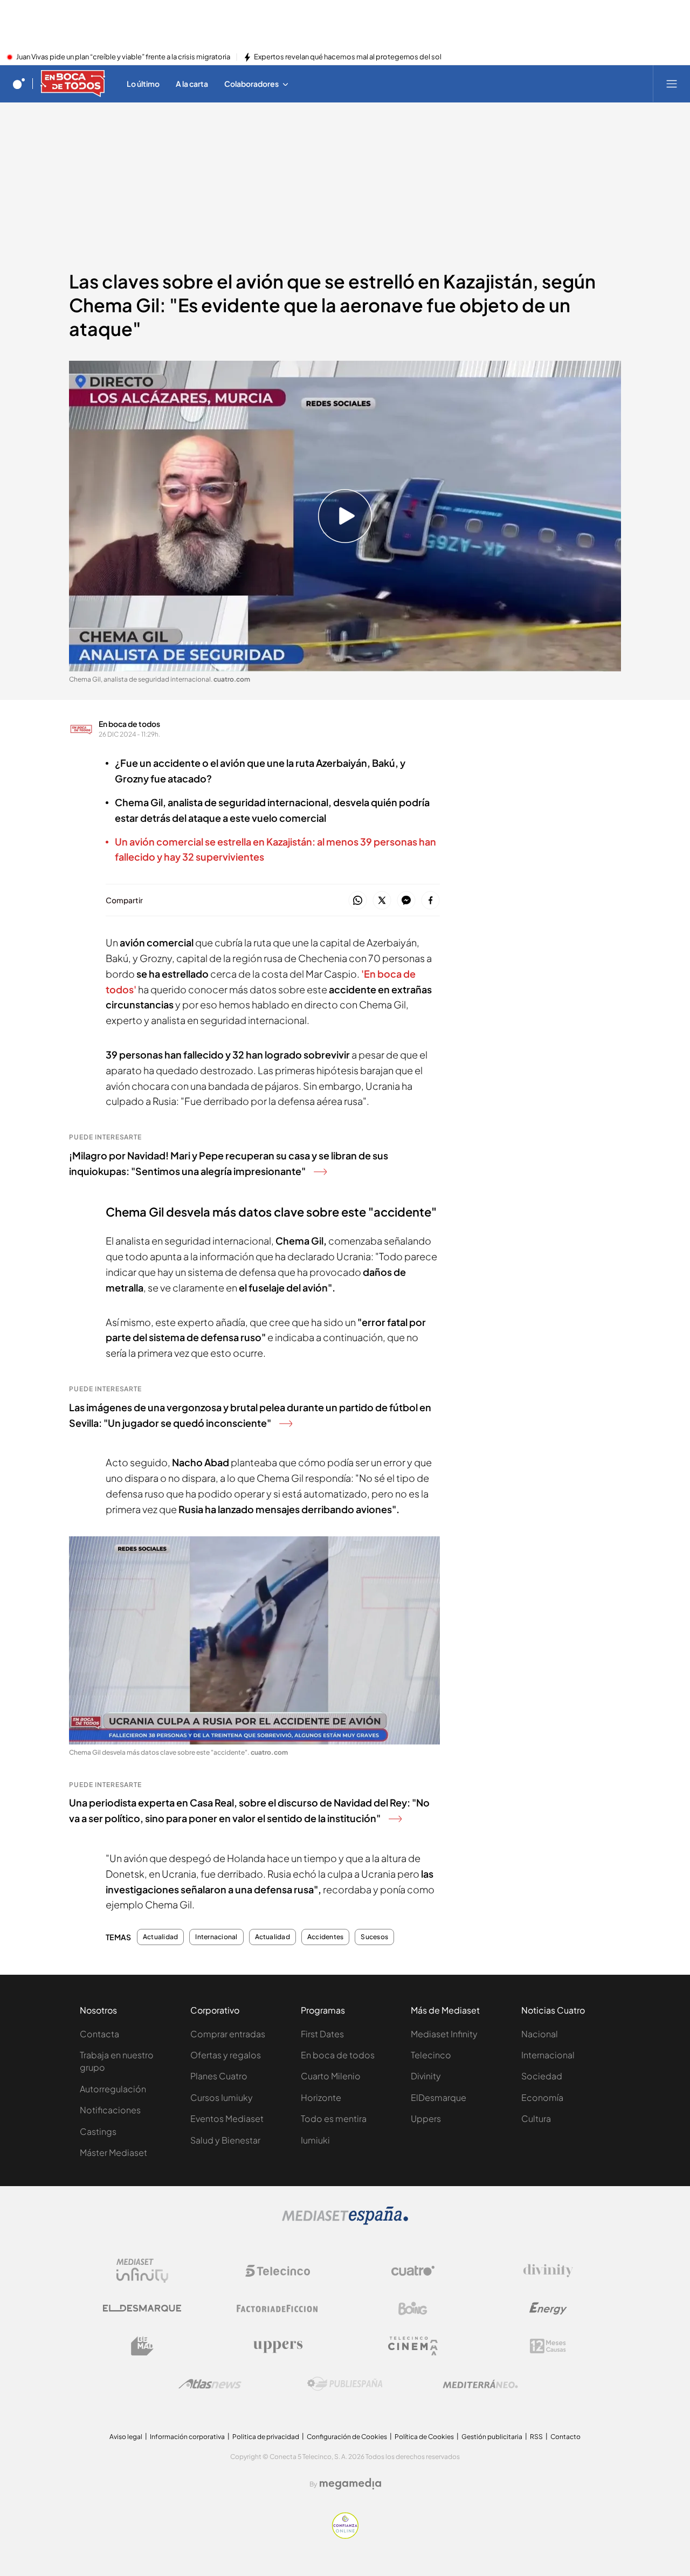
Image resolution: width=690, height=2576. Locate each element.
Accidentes (325, 1937)
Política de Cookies (424, 2437)
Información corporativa (187, 2437)
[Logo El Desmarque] (142, 2308)
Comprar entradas (228, 2034)
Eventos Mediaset (227, 2118)
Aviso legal (126, 2437)
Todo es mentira (334, 2118)
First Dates (322, 2034)
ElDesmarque (439, 2097)
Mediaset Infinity (444, 2034)
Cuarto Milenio (331, 2076)
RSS (536, 2437)
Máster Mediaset (113, 2152)
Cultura (536, 2118)
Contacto (565, 2437)
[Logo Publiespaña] (345, 2384)
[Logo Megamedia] (350, 2484)
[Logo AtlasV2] (210, 2384)
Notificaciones (110, 2110)
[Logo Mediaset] (345, 2222)
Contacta (99, 2034)
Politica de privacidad (266, 2437)
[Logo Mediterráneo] (480, 2384)
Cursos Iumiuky (222, 2097)
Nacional (540, 2034)
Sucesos (374, 1937)
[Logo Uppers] (278, 2346)
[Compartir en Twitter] (382, 901)
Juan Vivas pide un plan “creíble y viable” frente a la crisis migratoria (123, 57)
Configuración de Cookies (347, 2437)
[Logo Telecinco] (278, 2271)
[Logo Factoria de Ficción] (278, 2309)
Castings (98, 2131)
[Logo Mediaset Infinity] (142, 2271)
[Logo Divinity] (548, 2271)
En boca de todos (129, 724)
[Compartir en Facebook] (430, 901)
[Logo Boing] (413, 2309)
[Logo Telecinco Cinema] (413, 2346)
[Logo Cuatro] (413, 2271)
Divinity (426, 2076)
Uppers (426, 2118)
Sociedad (542, 2076)
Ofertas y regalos (226, 2055)
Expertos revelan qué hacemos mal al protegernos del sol (348, 57)
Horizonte (321, 2097)
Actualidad (160, 1937)
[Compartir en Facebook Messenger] (406, 901)
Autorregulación (113, 2089)
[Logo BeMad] (142, 2346)
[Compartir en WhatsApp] (358, 901)
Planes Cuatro (219, 2076)
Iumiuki (315, 2140)
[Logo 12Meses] (548, 2346)
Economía (542, 2097)
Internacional (216, 1937)
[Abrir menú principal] (672, 84)
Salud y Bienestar (225, 2140)
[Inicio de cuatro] (19, 84)
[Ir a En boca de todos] (73, 84)
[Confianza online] (345, 2536)
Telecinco (431, 2055)
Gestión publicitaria (492, 2437)
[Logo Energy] (548, 2309)
